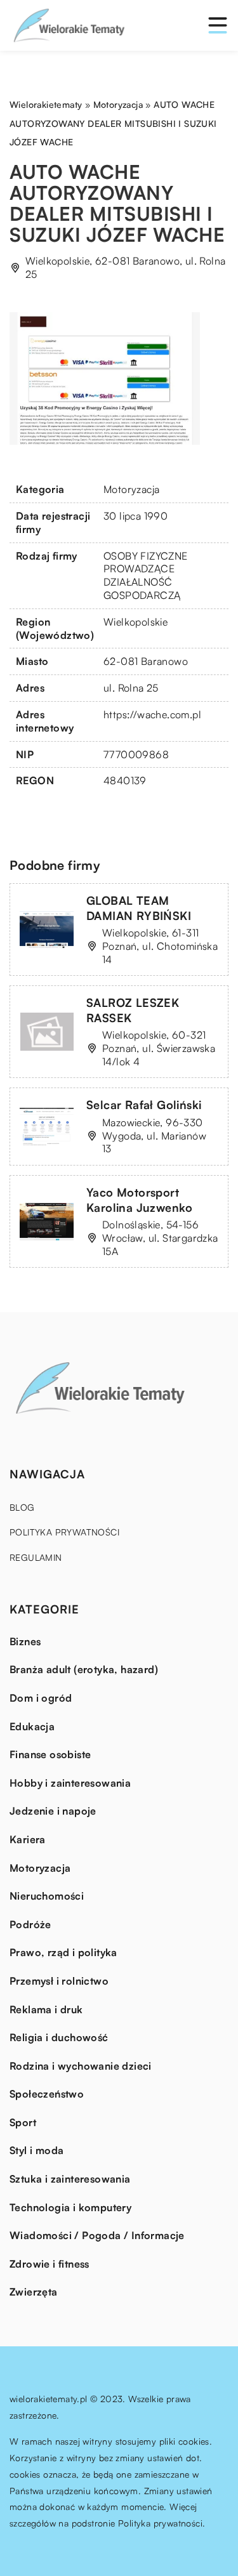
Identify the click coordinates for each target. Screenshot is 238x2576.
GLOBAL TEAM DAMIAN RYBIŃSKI (139, 908)
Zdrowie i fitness (50, 2264)
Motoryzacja (131, 489)
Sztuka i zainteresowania (70, 2179)
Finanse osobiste (50, 1754)
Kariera (28, 1839)
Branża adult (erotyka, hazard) (84, 1669)
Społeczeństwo (47, 2094)
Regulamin (36, 1557)
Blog (22, 1507)
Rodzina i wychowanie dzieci (81, 2066)
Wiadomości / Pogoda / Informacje (97, 2235)
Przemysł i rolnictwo (59, 1981)
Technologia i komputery (70, 2207)
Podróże (30, 1924)
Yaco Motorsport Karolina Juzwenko (140, 1199)
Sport (23, 2122)
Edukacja (32, 1726)
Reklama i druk (46, 2009)
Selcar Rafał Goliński (144, 1105)
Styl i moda (36, 2150)
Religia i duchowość (59, 2037)
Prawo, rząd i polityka (63, 1952)
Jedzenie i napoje (53, 1811)
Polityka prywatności (64, 1532)
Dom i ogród (41, 1698)
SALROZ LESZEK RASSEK (133, 1010)
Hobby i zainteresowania (70, 1783)
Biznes (25, 1641)
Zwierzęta (34, 2292)
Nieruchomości (47, 1896)
